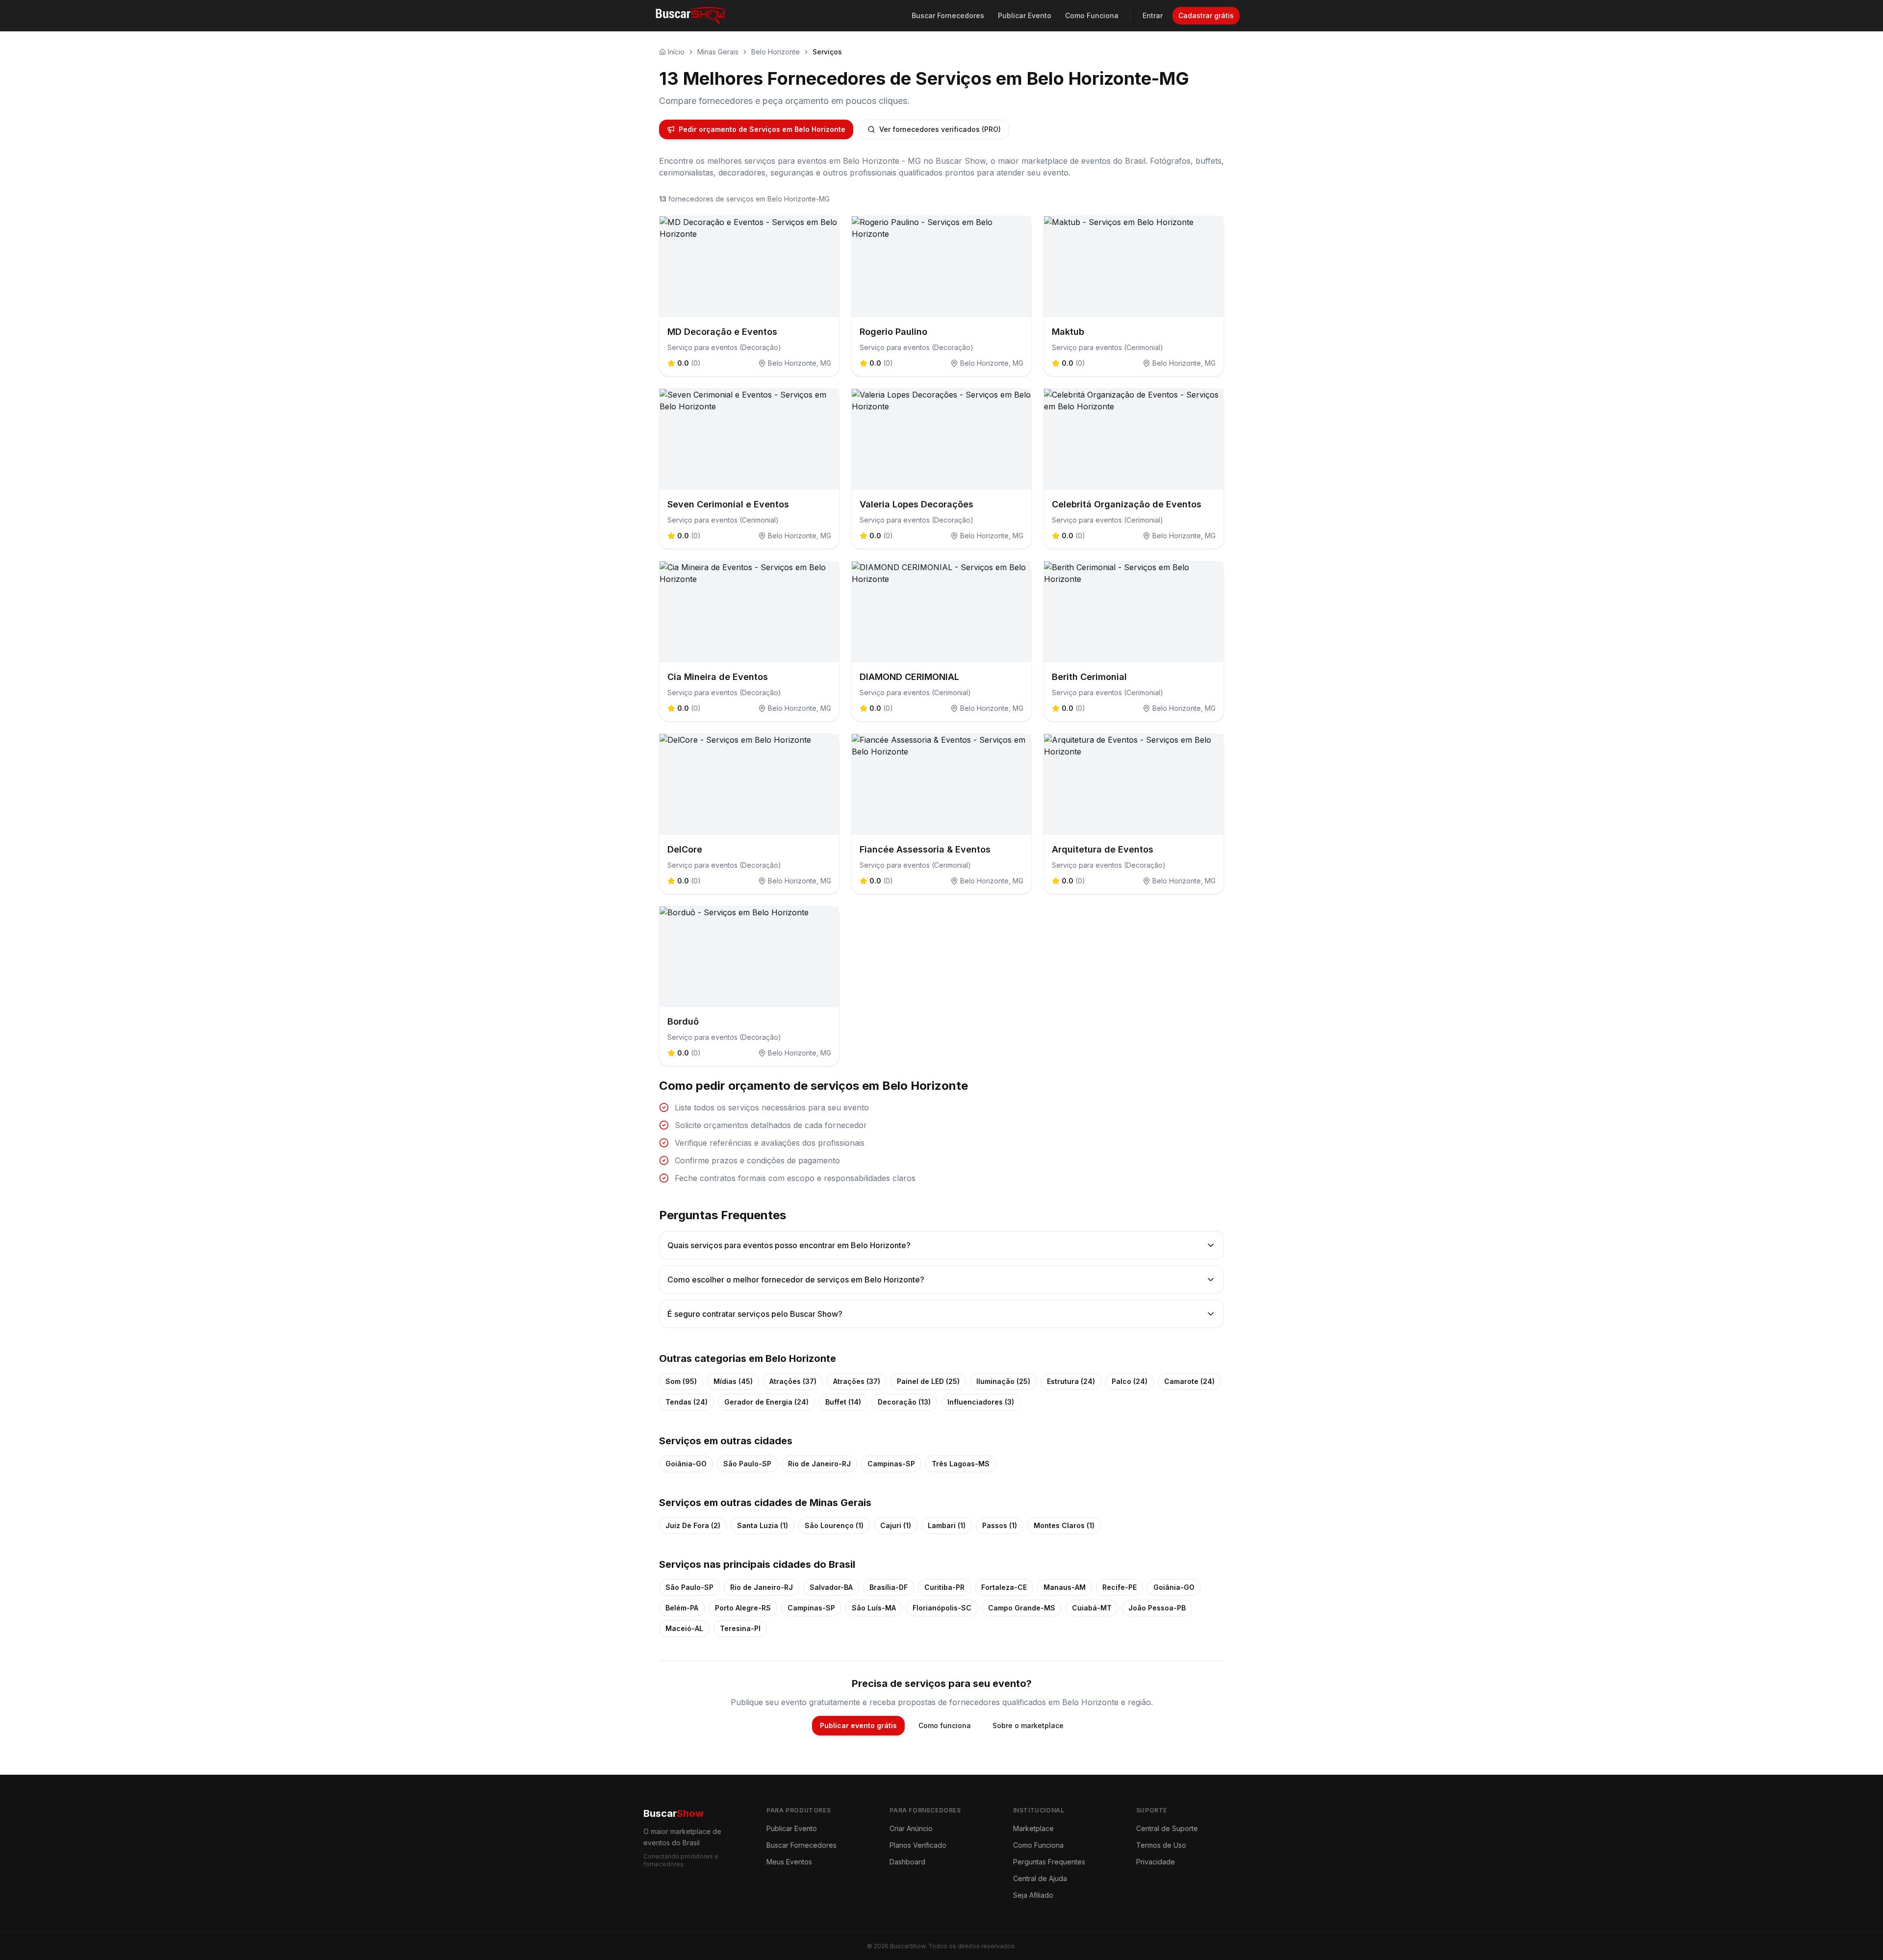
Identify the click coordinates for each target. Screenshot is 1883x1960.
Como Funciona (1092, 15)
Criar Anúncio (911, 1828)
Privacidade (1156, 1862)
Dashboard (907, 1862)
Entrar (1153, 15)
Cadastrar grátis (1206, 15)
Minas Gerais (718, 52)
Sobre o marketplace (1028, 1725)
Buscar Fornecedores (948, 15)
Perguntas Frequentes (1049, 1862)
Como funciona (945, 1725)
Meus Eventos (789, 1862)
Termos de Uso (1161, 1845)
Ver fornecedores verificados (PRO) (940, 129)
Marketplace (1033, 1828)
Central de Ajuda (1040, 1878)
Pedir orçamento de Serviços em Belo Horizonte (762, 129)
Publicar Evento (1025, 15)
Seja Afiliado (1033, 1895)
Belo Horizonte (776, 52)
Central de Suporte (1167, 1828)
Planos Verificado (918, 1845)
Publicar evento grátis (858, 1725)
